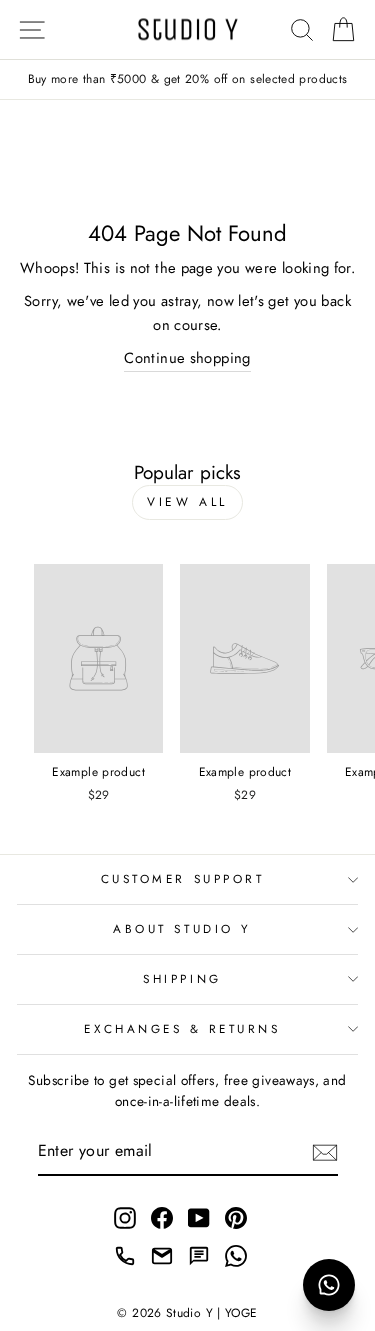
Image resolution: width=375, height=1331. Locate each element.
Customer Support (183, 878)
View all (187, 502)
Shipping (182, 978)
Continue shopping (187, 358)
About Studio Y (182, 928)
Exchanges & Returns (182, 1028)
